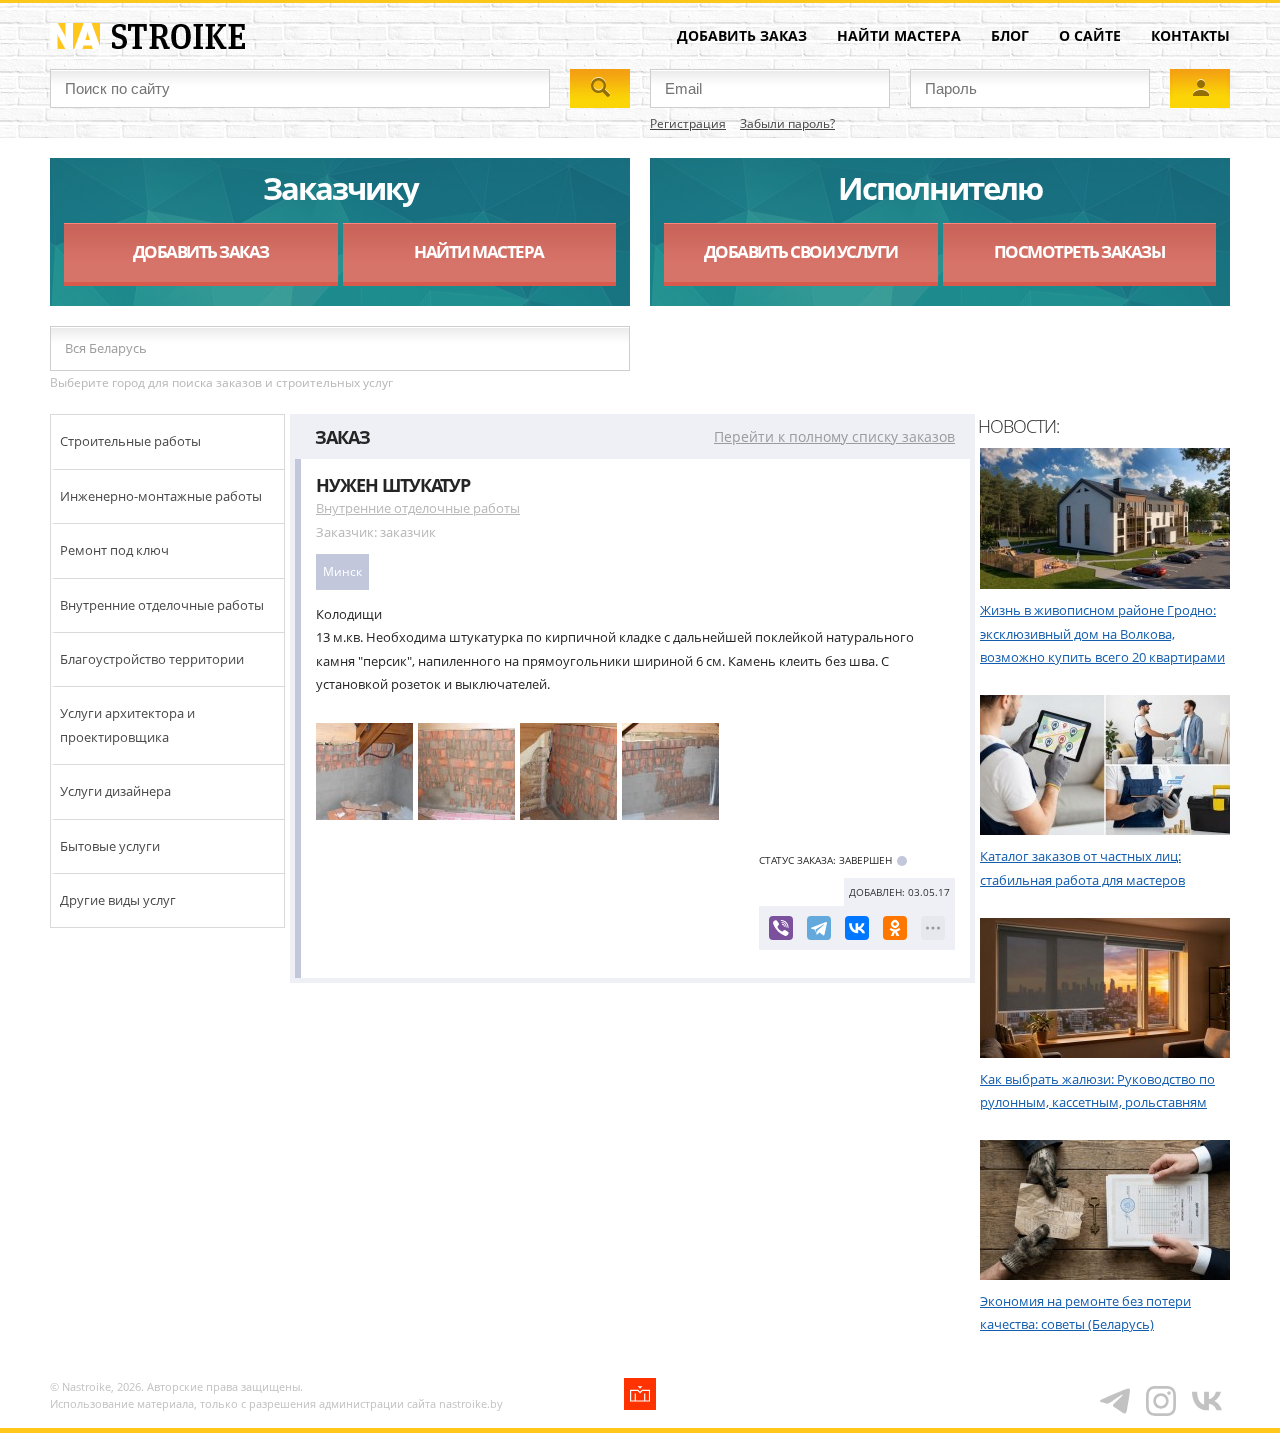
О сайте (1090, 35)
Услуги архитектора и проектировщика (127, 724)
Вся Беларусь (106, 348)
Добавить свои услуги (801, 251)
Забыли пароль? (787, 123)
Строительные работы (130, 441)
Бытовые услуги (110, 846)
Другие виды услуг (118, 900)
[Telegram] (819, 928)
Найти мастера (899, 35)
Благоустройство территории (152, 659)
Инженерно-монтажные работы (161, 496)
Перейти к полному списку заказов (834, 436)
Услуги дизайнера (115, 791)
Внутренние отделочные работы (162, 605)
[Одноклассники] (895, 928)
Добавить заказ (742, 35)
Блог (1010, 35)
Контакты (1190, 35)
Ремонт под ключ (114, 550)
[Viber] (781, 928)
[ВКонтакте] (857, 928)
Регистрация (688, 123)
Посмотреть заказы (1079, 251)
